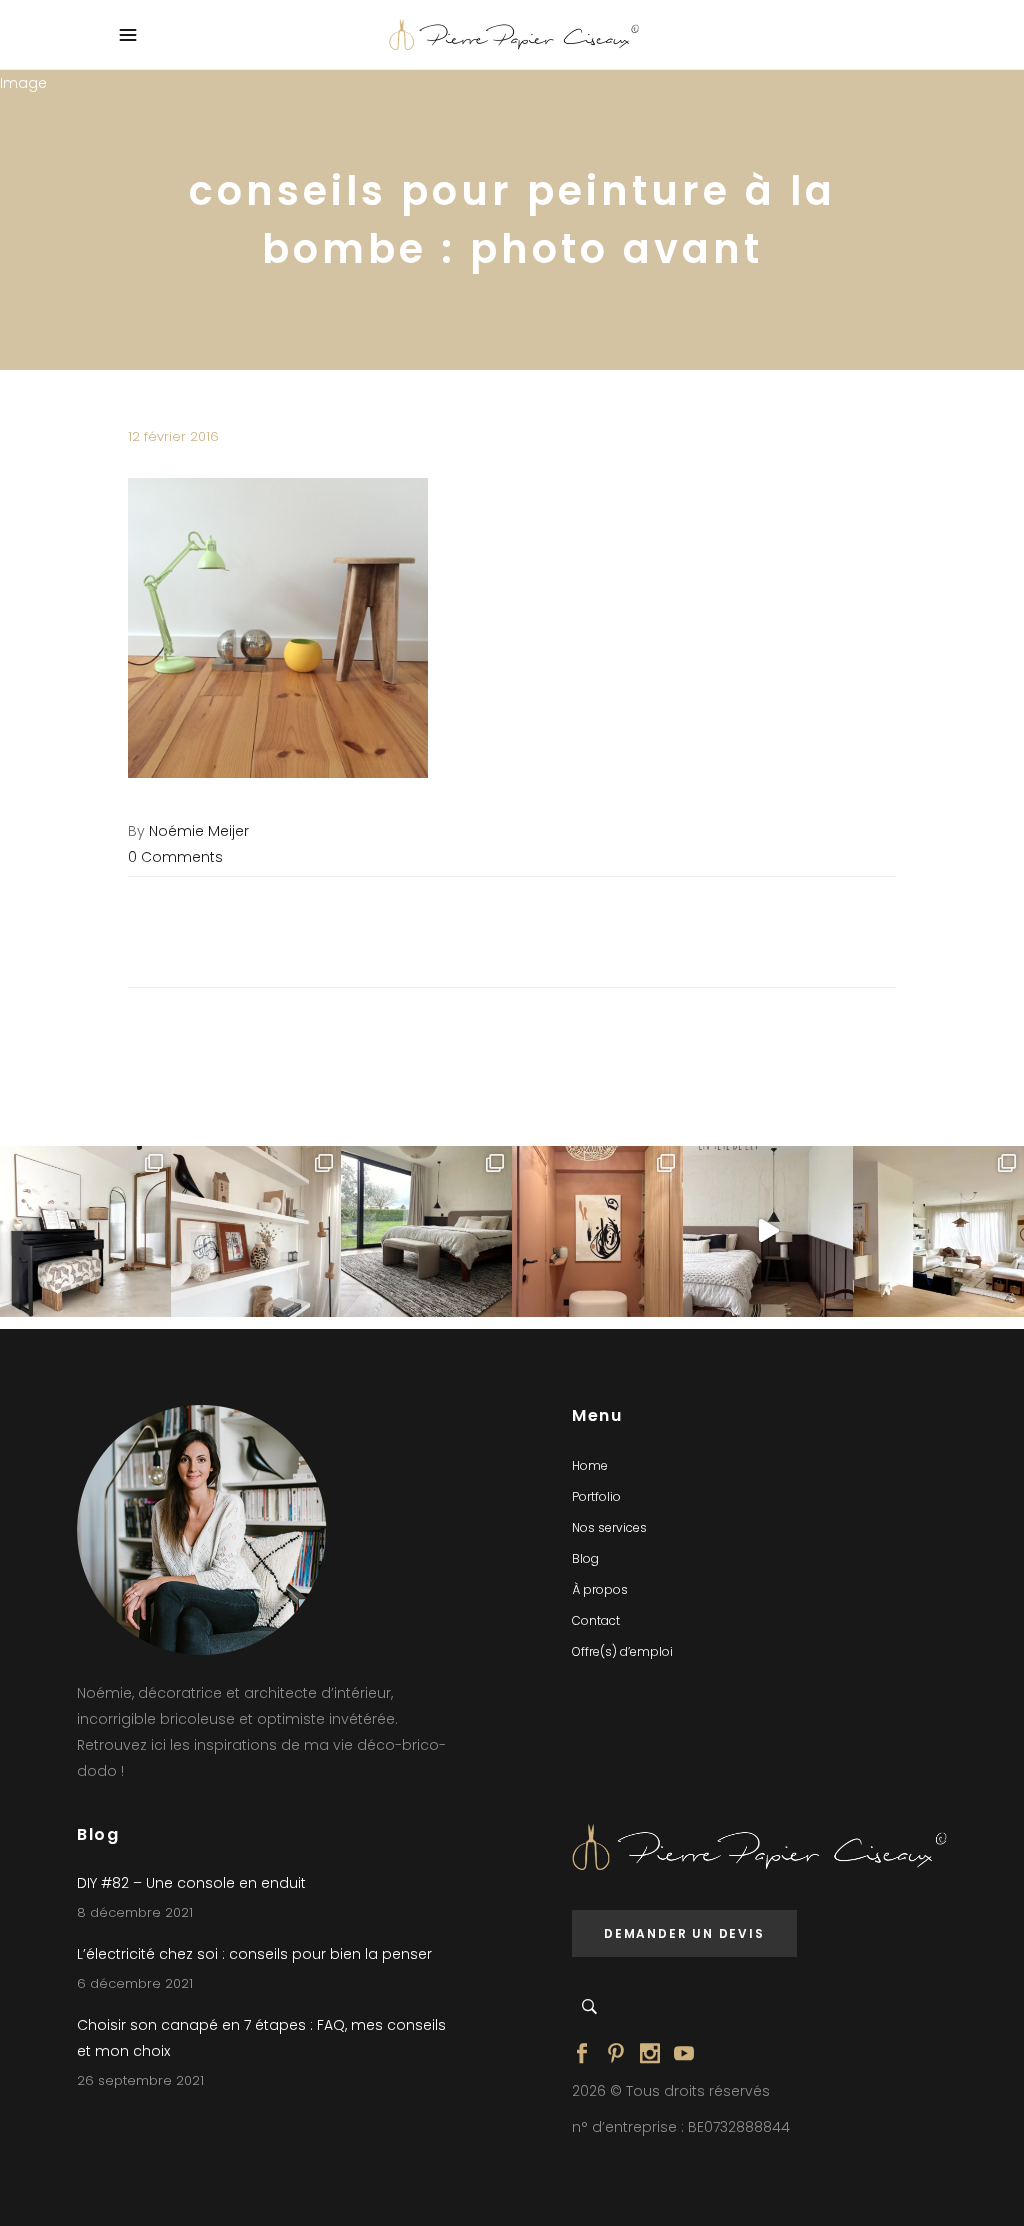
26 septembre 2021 (140, 2080)
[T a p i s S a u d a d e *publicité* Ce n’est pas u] (426, 1231)
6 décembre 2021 (135, 1983)
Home (590, 1465)
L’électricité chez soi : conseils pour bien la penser (254, 1954)
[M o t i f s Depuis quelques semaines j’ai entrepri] (85, 1231)
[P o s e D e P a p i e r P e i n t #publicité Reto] (768, 1231)
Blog (585, 1558)
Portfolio (596, 1496)
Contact (596, 1620)
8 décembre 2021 (135, 1912)
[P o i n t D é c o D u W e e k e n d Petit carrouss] (938, 1231)
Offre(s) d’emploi (622, 1651)
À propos (600, 1589)
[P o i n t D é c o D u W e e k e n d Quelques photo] (597, 1231)
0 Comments (175, 857)
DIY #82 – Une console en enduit (191, 1883)
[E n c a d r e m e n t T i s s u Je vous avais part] (256, 1231)
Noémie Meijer (199, 831)
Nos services (609, 1527)
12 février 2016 (173, 436)
